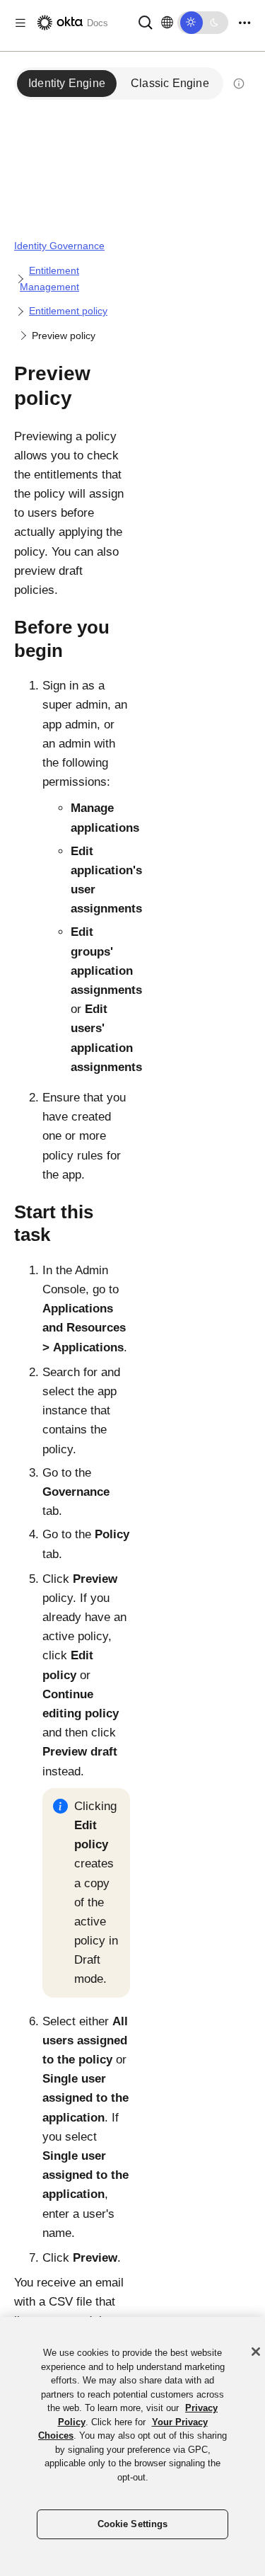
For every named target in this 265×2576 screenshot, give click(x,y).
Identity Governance (59, 246)
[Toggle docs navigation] (20, 23)
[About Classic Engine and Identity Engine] (239, 84)
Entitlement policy (68, 311)
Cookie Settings (133, 2524)
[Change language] (167, 23)
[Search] (146, 22)
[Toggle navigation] (245, 23)
